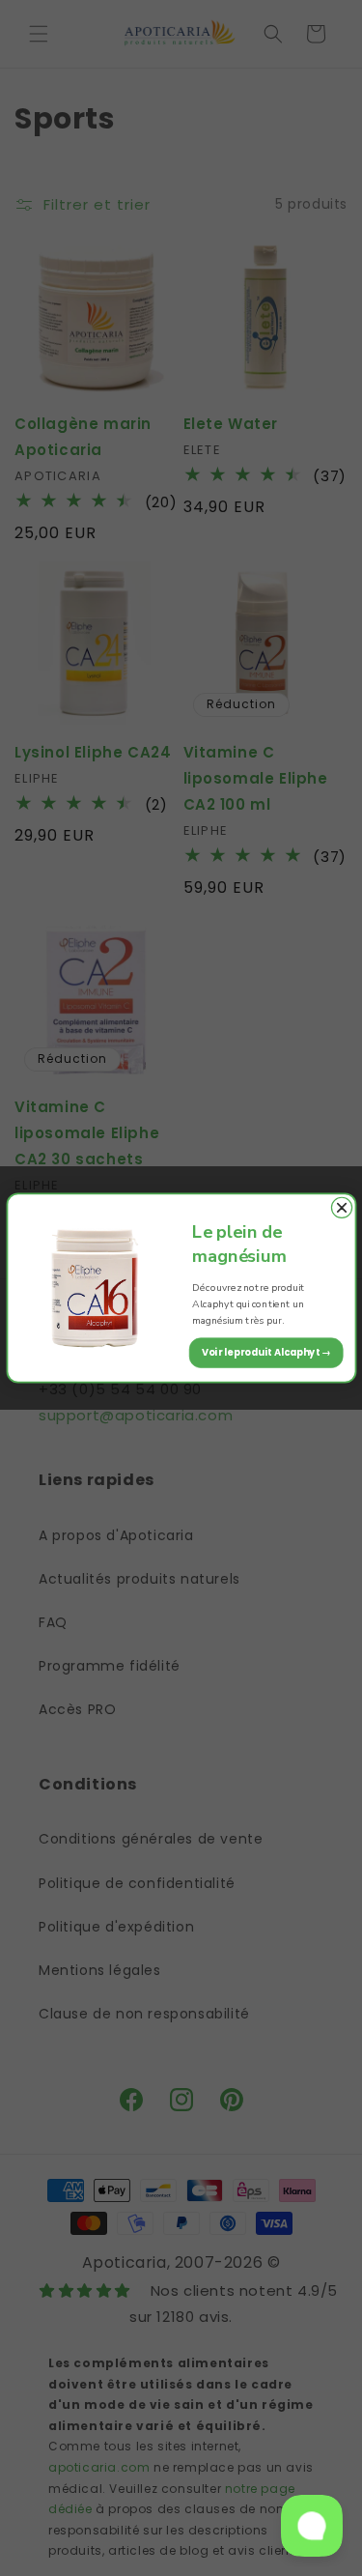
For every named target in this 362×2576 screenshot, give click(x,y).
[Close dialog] (341, 1207)
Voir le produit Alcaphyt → (265, 1353)
